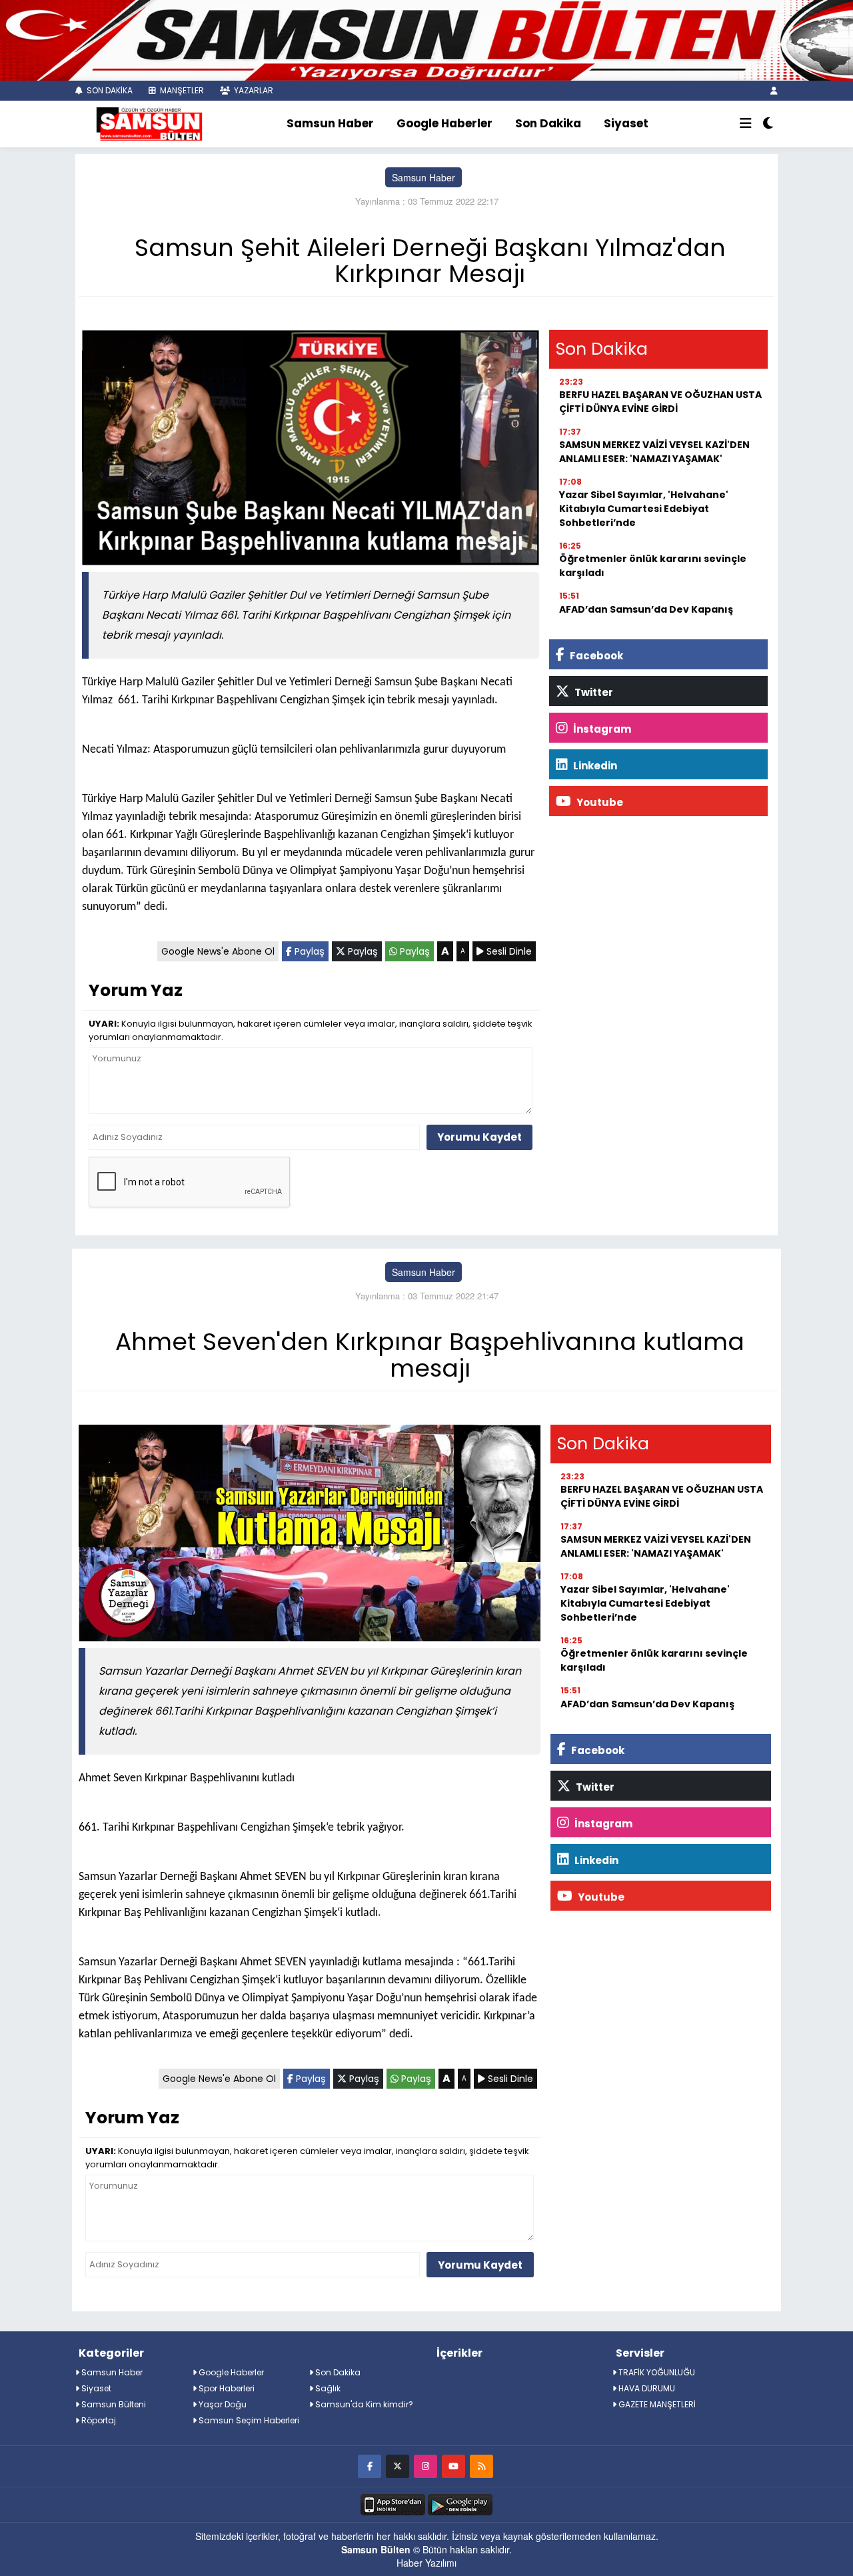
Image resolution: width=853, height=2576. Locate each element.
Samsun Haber (330, 123)
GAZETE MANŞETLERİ (656, 2404)
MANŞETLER (181, 90)
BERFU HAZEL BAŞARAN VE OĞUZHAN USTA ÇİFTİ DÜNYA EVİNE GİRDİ (660, 402)
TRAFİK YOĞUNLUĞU (656, 2372)
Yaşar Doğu (222, 2404)
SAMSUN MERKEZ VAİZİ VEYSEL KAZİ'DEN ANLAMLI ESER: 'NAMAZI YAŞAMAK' (654, 452)
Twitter (593, 692)
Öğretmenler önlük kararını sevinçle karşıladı (653, 566)
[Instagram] (426, 2466)
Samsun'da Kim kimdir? (363, 2404)
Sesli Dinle (508, 951)
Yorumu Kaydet (479, 1137)
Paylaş (308, 951)
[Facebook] (370, 2466)
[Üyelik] (774, 90)
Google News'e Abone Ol (218, 951)
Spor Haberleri (226, 2388)
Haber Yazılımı (426, 2563)
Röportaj (98, 2420)
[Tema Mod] (768, 124)
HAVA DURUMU (646, 2388)
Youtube (599, 802)
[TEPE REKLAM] (426, 39)
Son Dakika (548, 123)
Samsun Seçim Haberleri (248, 2420)
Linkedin (594, 766)
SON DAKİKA (109, 90)
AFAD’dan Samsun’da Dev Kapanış (646, 609)
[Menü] (746, 124)
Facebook (595, 656)
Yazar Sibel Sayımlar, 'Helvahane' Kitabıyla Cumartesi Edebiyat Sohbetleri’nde (644, 509)
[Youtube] (453, 2466)
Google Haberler (444, 123)
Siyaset (626, 123)
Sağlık (327, 2388)
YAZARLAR (253, 90)
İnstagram (601, 729)
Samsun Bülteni (113, 2404)
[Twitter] (398, 2466)
